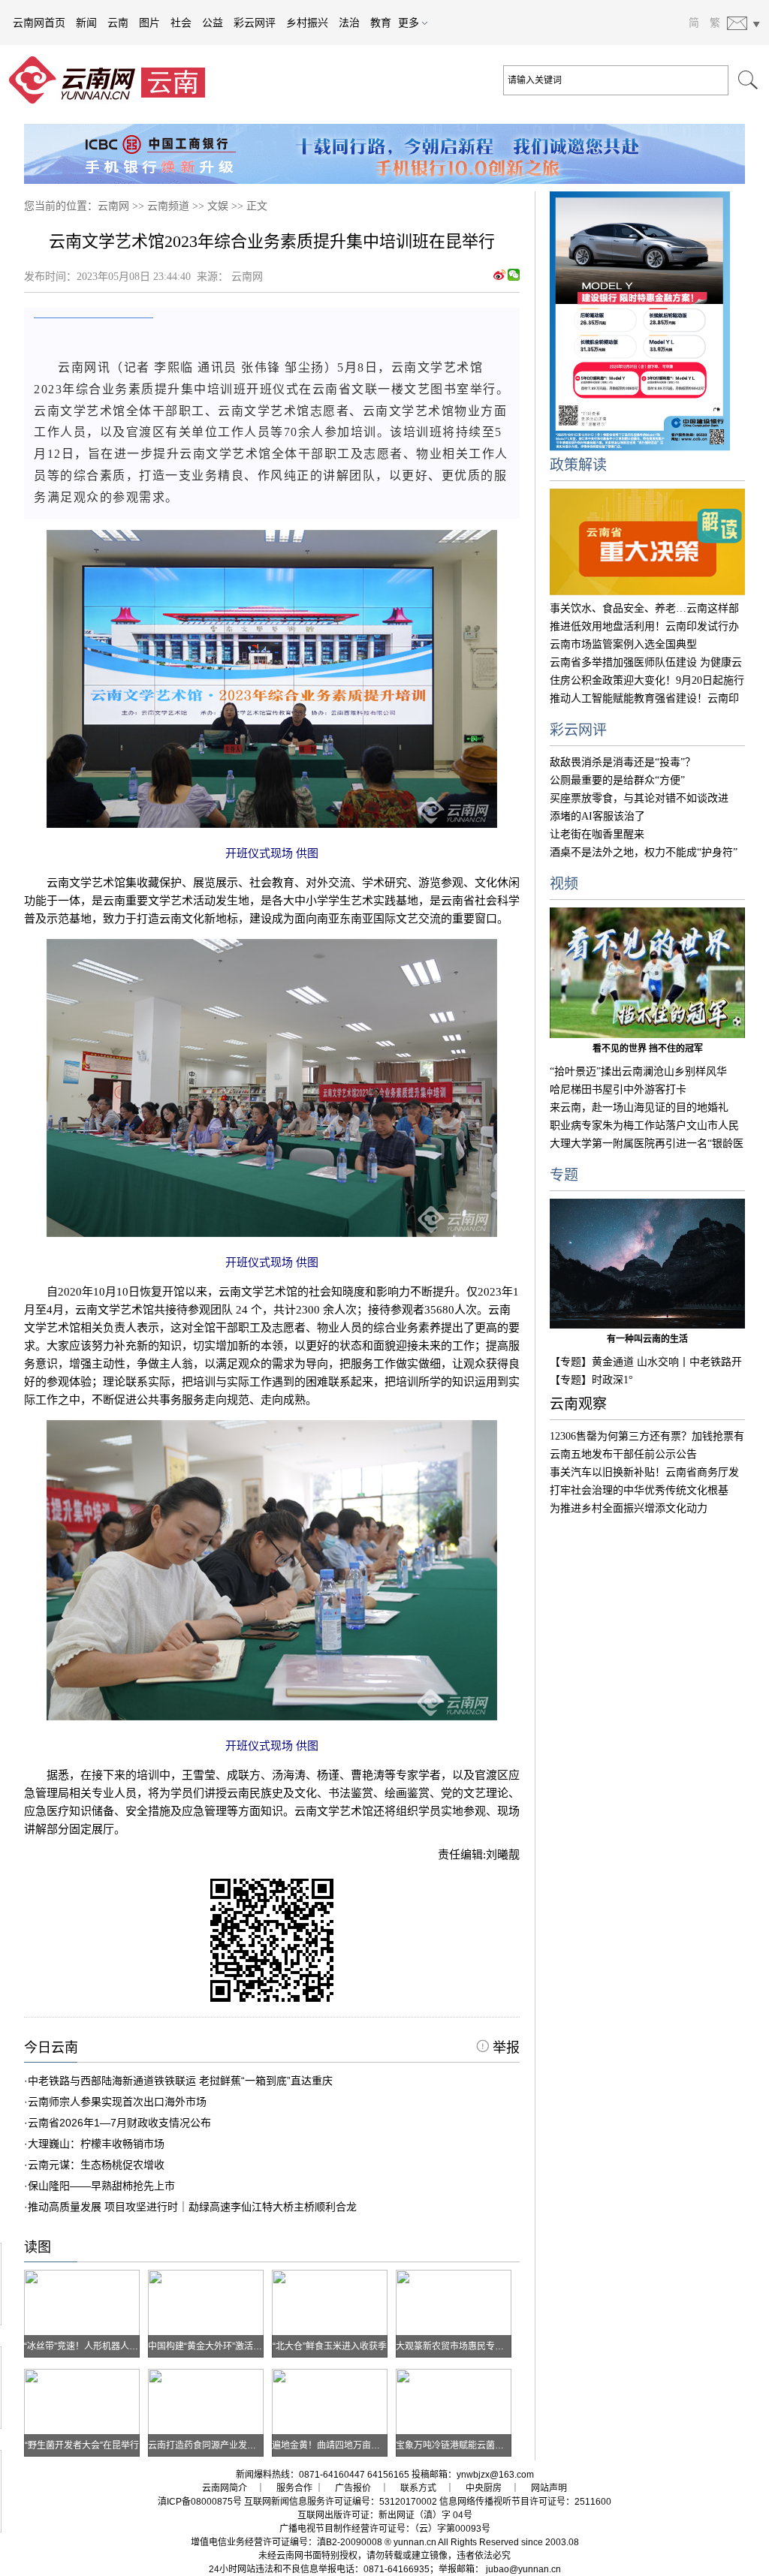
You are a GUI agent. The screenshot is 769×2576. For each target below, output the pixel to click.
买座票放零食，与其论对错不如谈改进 (639, 798)
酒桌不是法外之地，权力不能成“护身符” (644, 852)
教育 (381, 23)
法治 (349, 23)
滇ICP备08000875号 (200, 2502)
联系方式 (418, 2488)
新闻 (86, 23)
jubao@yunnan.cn (523, 2569)
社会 (181, 23)
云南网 (113, 206)
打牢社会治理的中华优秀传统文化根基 (639, 1490)
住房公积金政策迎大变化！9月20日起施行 (647, 680)
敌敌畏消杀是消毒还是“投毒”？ (623, 762)
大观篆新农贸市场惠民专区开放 (459, 2346)
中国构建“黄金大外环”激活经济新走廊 (223, 2346)
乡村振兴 (307, 23)
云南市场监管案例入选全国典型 (623, 644)
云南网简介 (225, 2488)
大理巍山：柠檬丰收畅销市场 (96, 2144)
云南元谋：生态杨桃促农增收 (96, 2165)
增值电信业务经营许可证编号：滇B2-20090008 (286, 2542)
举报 (504, 2048)
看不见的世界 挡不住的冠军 (648, 1049)
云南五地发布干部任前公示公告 (623, 1454)
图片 (149, 23)
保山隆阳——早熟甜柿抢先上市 (101, 2186)
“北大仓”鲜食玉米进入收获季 (330, 2346)
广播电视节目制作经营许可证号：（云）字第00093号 (385, 2529)
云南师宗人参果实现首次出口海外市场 (117, 2102)
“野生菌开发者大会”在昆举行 (82, 2445)
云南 (118, 23)
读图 (38, 2247)
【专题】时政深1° (591, 1380)
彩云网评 (255, 23)
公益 (213, 23)
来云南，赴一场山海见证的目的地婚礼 (639, 1107)
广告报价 (353, 2488)
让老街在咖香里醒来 (597, 834)
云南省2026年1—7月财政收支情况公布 (119, 2123)
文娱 (218, 206)
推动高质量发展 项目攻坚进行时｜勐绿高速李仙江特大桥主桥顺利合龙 (192, 2207)
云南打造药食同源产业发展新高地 (216, 2445)
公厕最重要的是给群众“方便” (617, 780)
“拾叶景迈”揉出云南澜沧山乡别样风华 (638, 1071)
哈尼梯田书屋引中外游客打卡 (618, 1089)
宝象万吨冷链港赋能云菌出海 (454, 2445)
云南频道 (168, 206)
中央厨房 (484, 2488)
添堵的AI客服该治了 (597, 816)
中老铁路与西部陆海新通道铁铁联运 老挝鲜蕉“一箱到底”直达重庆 (180, 2081)
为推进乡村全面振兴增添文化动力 (629, 1508)
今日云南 (51, 2048)
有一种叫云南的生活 (647, 1339)
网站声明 (549, 2488)
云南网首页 (39, 23)
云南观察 (578, 1404)
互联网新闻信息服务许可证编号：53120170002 (341, 2502)
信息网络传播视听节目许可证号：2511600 (525, 2502)
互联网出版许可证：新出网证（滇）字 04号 (385, 2515)
